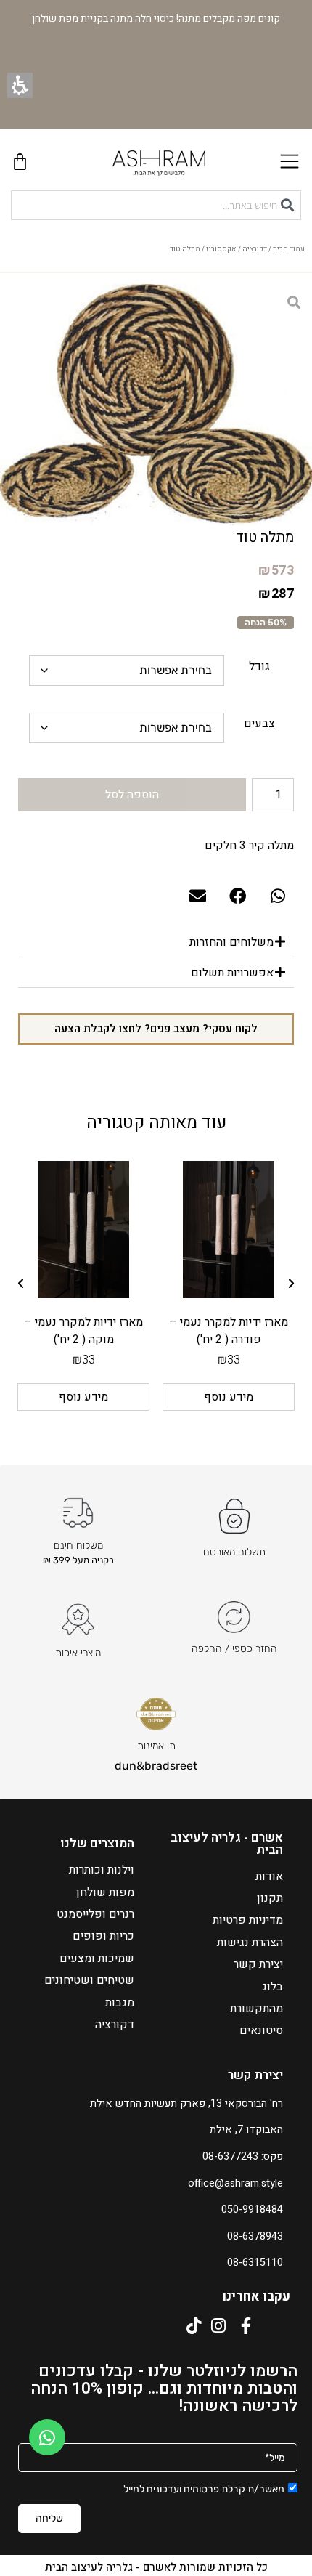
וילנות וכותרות (102, 1870)
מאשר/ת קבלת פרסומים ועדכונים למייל (204, 2489)
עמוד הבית (289, 249)
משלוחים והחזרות (231, 942)
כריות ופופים (103, 1936)
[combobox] (156, 205)
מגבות (120, 2003)
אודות (269, 1876)
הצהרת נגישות (250, 1943)
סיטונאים (261, 2030)
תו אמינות (156, 1746)
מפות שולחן (105, 1892)
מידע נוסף (229, 1397)
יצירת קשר (258, 1964)
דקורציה (255, 249)
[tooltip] (276, 571)
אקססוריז (221, 249)
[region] (156, 253)
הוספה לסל (132, 795)
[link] (47, 2437)
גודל (259, 666)
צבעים (259, 724)
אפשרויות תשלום (232, 973)
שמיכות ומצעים (97, 1959)
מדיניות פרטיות (248, 1920)
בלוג (272, 1987)
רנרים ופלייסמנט (95, 1914)
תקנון (270, 1898)
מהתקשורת (256, 2009)
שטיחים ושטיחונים (89, 1980)
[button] (20, 85)
